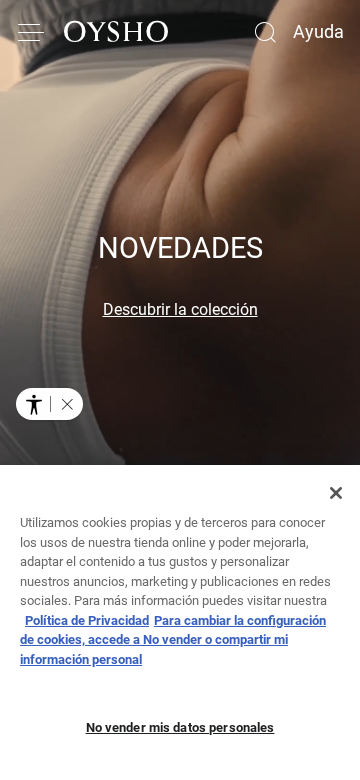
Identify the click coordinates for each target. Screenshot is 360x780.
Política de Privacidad (87, 620)
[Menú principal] (32, 32)
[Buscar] (265, 32)
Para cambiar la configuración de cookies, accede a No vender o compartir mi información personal (173, 640)
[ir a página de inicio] (116, 32)
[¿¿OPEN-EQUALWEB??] (49, 404)
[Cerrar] (336, 493)
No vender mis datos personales (180, 727)
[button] (67, 404)
